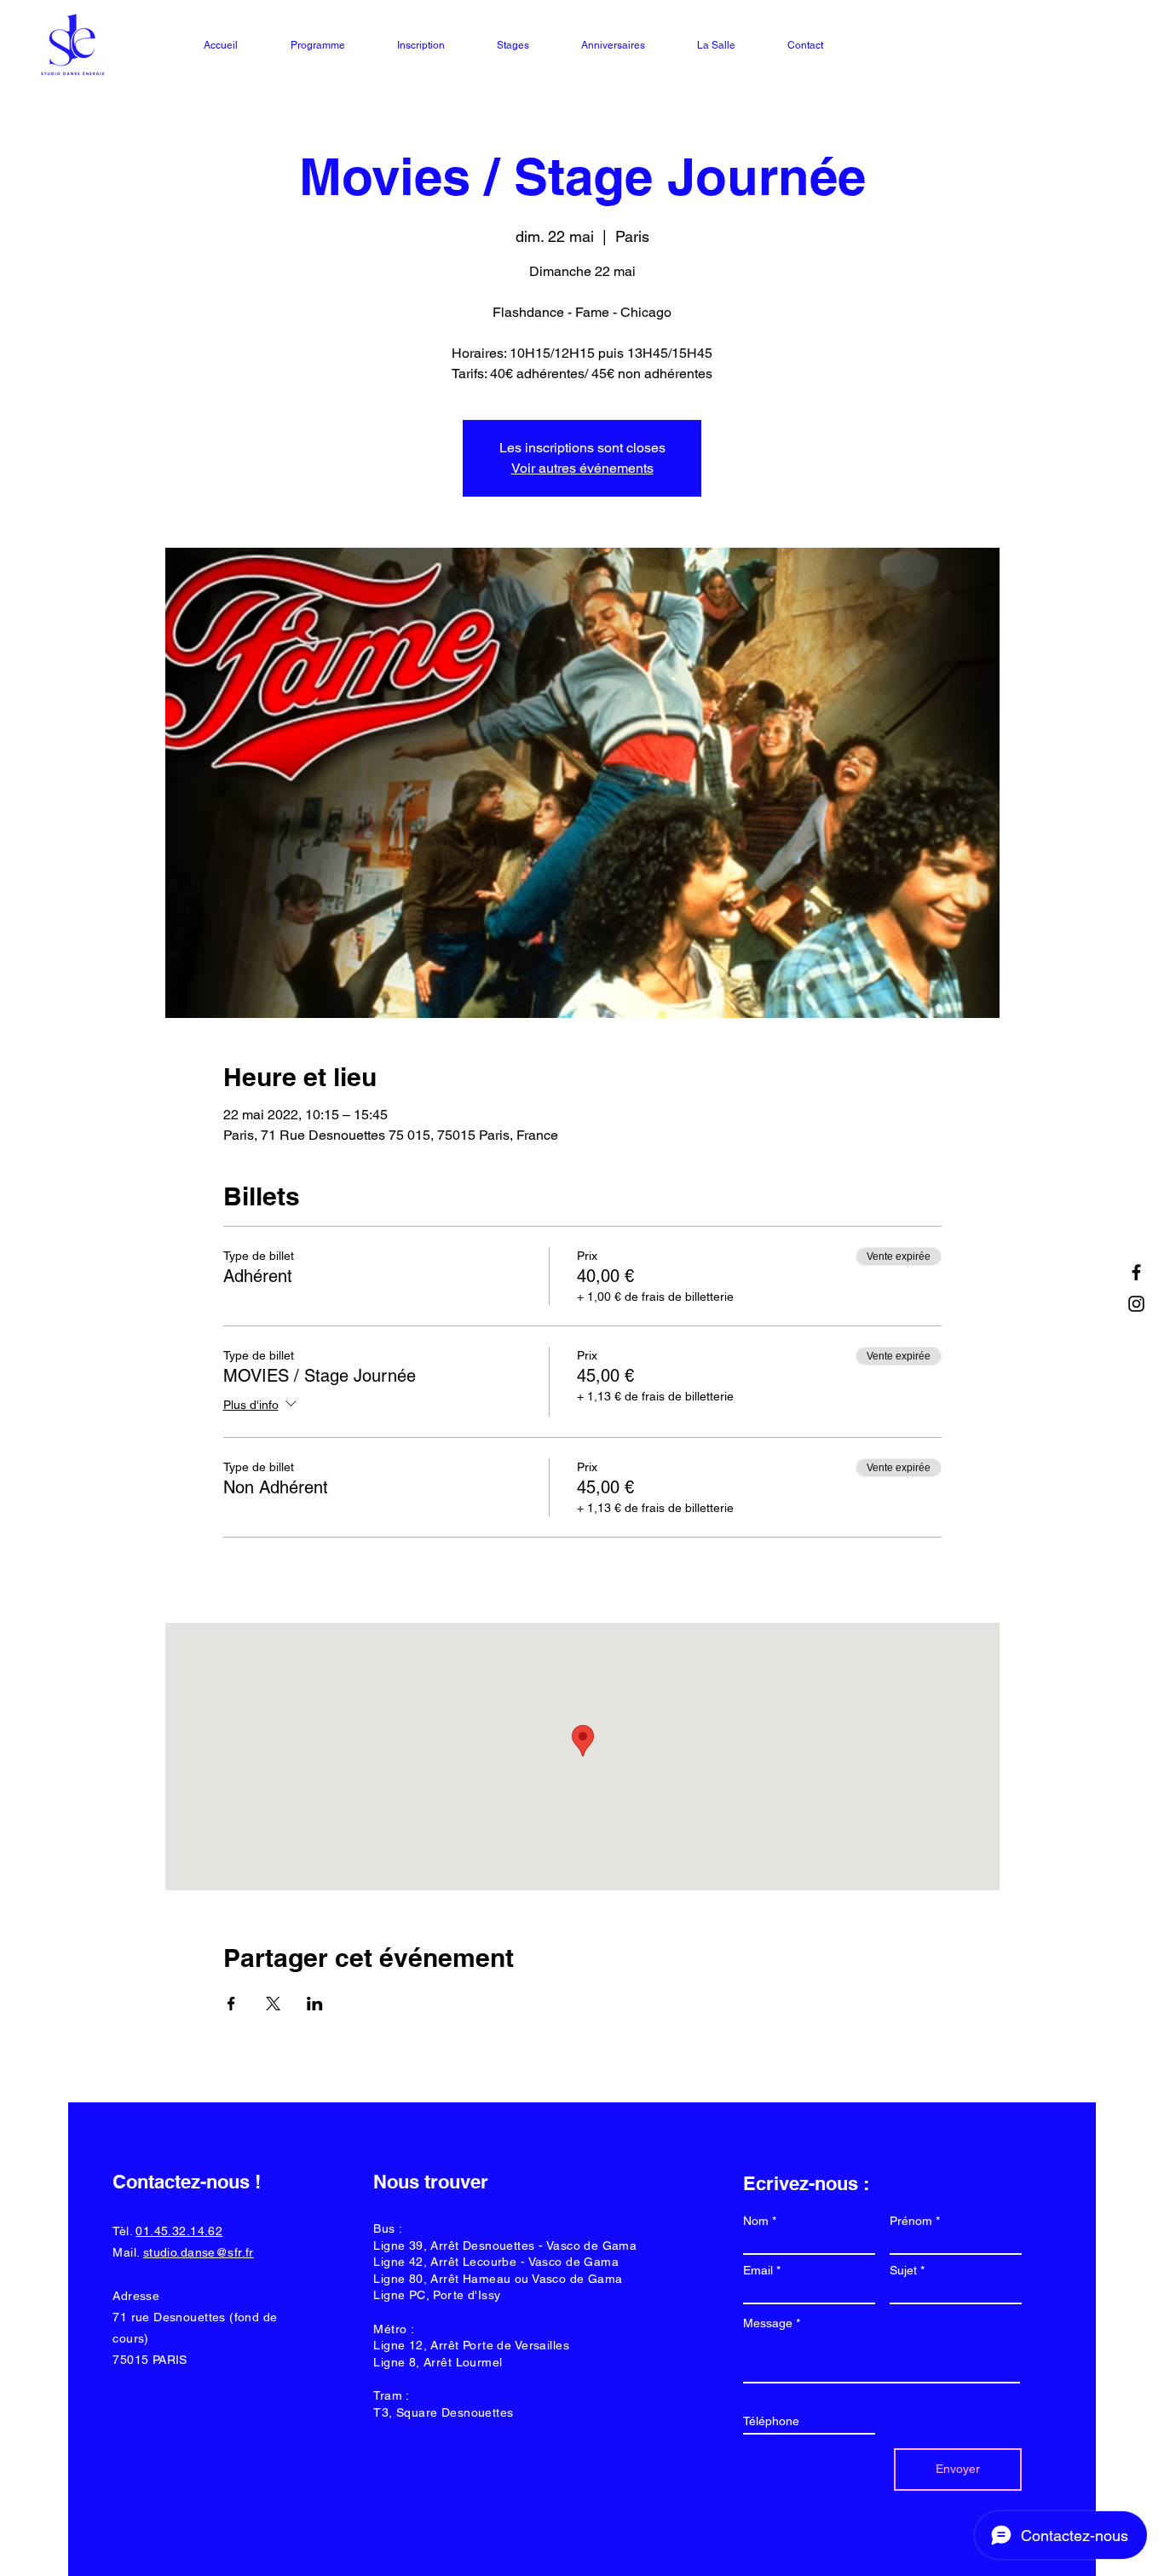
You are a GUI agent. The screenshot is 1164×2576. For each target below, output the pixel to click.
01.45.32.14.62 (179, 2231)
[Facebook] (1136, 1272)
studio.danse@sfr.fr (199, 2252)
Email (758, 2270)
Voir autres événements (582, 468)
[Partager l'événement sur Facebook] (231, 2004)
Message (768, 2323)
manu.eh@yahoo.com (372, 2524)
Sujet (903, 2270)
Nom (756, 2221)
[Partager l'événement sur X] (273, 2004)
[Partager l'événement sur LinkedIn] (315, 2004)
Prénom (911, 2221)
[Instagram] (1136, 1304)
